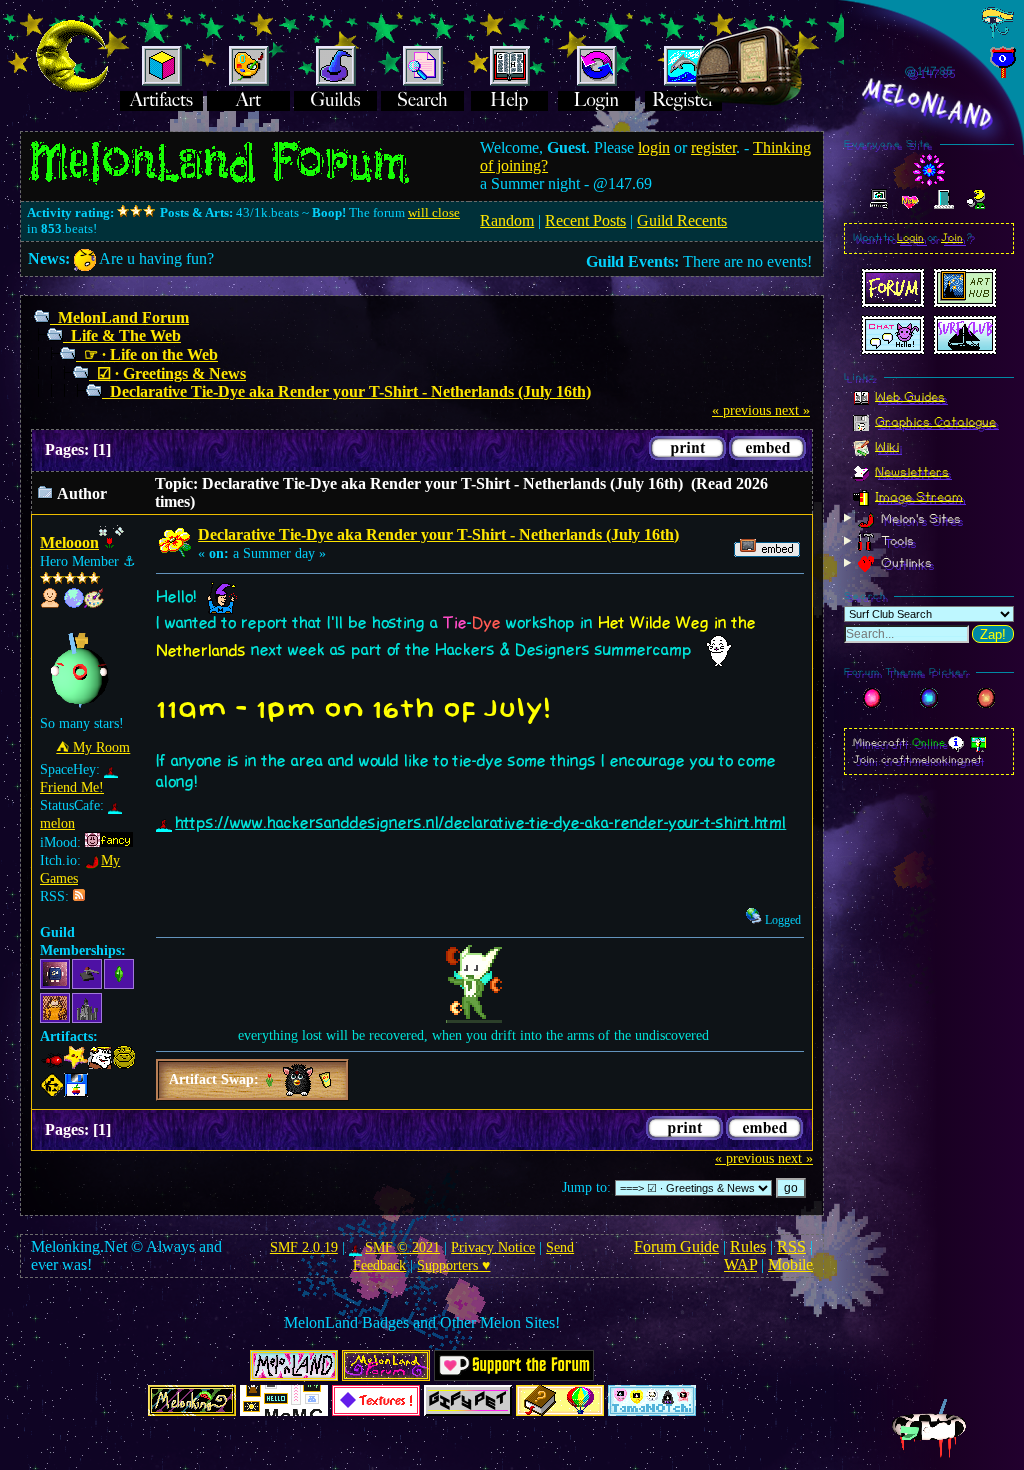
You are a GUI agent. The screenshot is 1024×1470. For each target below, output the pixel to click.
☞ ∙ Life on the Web (151, 354)
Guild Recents (682, 220)
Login (910, 238)
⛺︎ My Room (93, 747)
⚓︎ (129, 561)
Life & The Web (126, 335)
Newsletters (912, 471)
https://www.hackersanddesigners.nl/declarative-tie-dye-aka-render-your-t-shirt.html (480, 823)
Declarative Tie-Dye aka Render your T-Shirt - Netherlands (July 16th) (350, 391)
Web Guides (910, 396)
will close (434, 212)
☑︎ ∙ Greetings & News (171, 373)
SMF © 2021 (402, 1247)
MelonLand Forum (123, 317)
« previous (741, 410)
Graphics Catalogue (935, 421)
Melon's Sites (919, 518)
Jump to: (586, 1187)
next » (792, 410)
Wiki (887, 446)
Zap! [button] (993, 634)
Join (952, 238)
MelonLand (929, 104)
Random (507, 220)
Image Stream (919, 496)
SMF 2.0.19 (304, 1247)
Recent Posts (585, 220)
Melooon (69, 542)
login (654, 147)
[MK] (74, 603)
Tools (895, 541)
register (713, 147)
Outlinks (904, 563)
